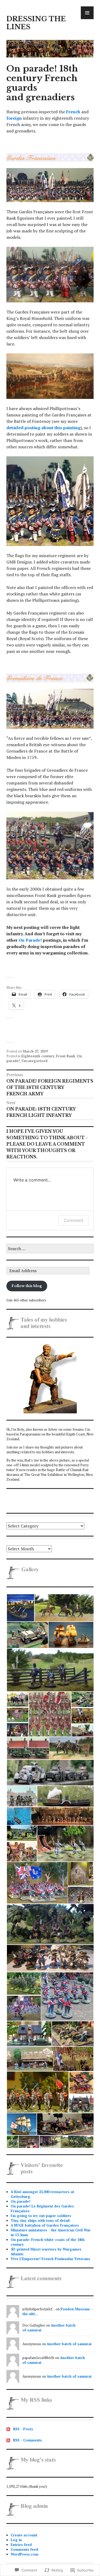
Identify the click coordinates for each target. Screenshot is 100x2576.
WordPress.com (25, 2554)
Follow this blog (27, 1286)
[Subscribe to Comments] (8, 2440)
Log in (16, 2540)
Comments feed (24, 2549)
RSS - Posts (23, 2429)
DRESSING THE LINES (36, 23)
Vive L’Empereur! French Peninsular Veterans (50, 2259)
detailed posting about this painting (43, 428)
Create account (24, 2535)
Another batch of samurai (69, 2344)
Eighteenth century (38, 1056)
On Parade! (30, 940)
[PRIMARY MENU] (87, 13)
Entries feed (21, 2545)
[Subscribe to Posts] (8, 2429)
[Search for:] (50, 1249)
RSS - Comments (27, 2440)
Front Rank (66, 1056)
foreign (14, 118)
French (73, 112)
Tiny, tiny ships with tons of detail (40, 2220)
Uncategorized (35, 1061)
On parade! (21, 2201)
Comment (74, 1220)
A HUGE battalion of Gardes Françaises (45, 2225)
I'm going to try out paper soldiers (41, 2216)
